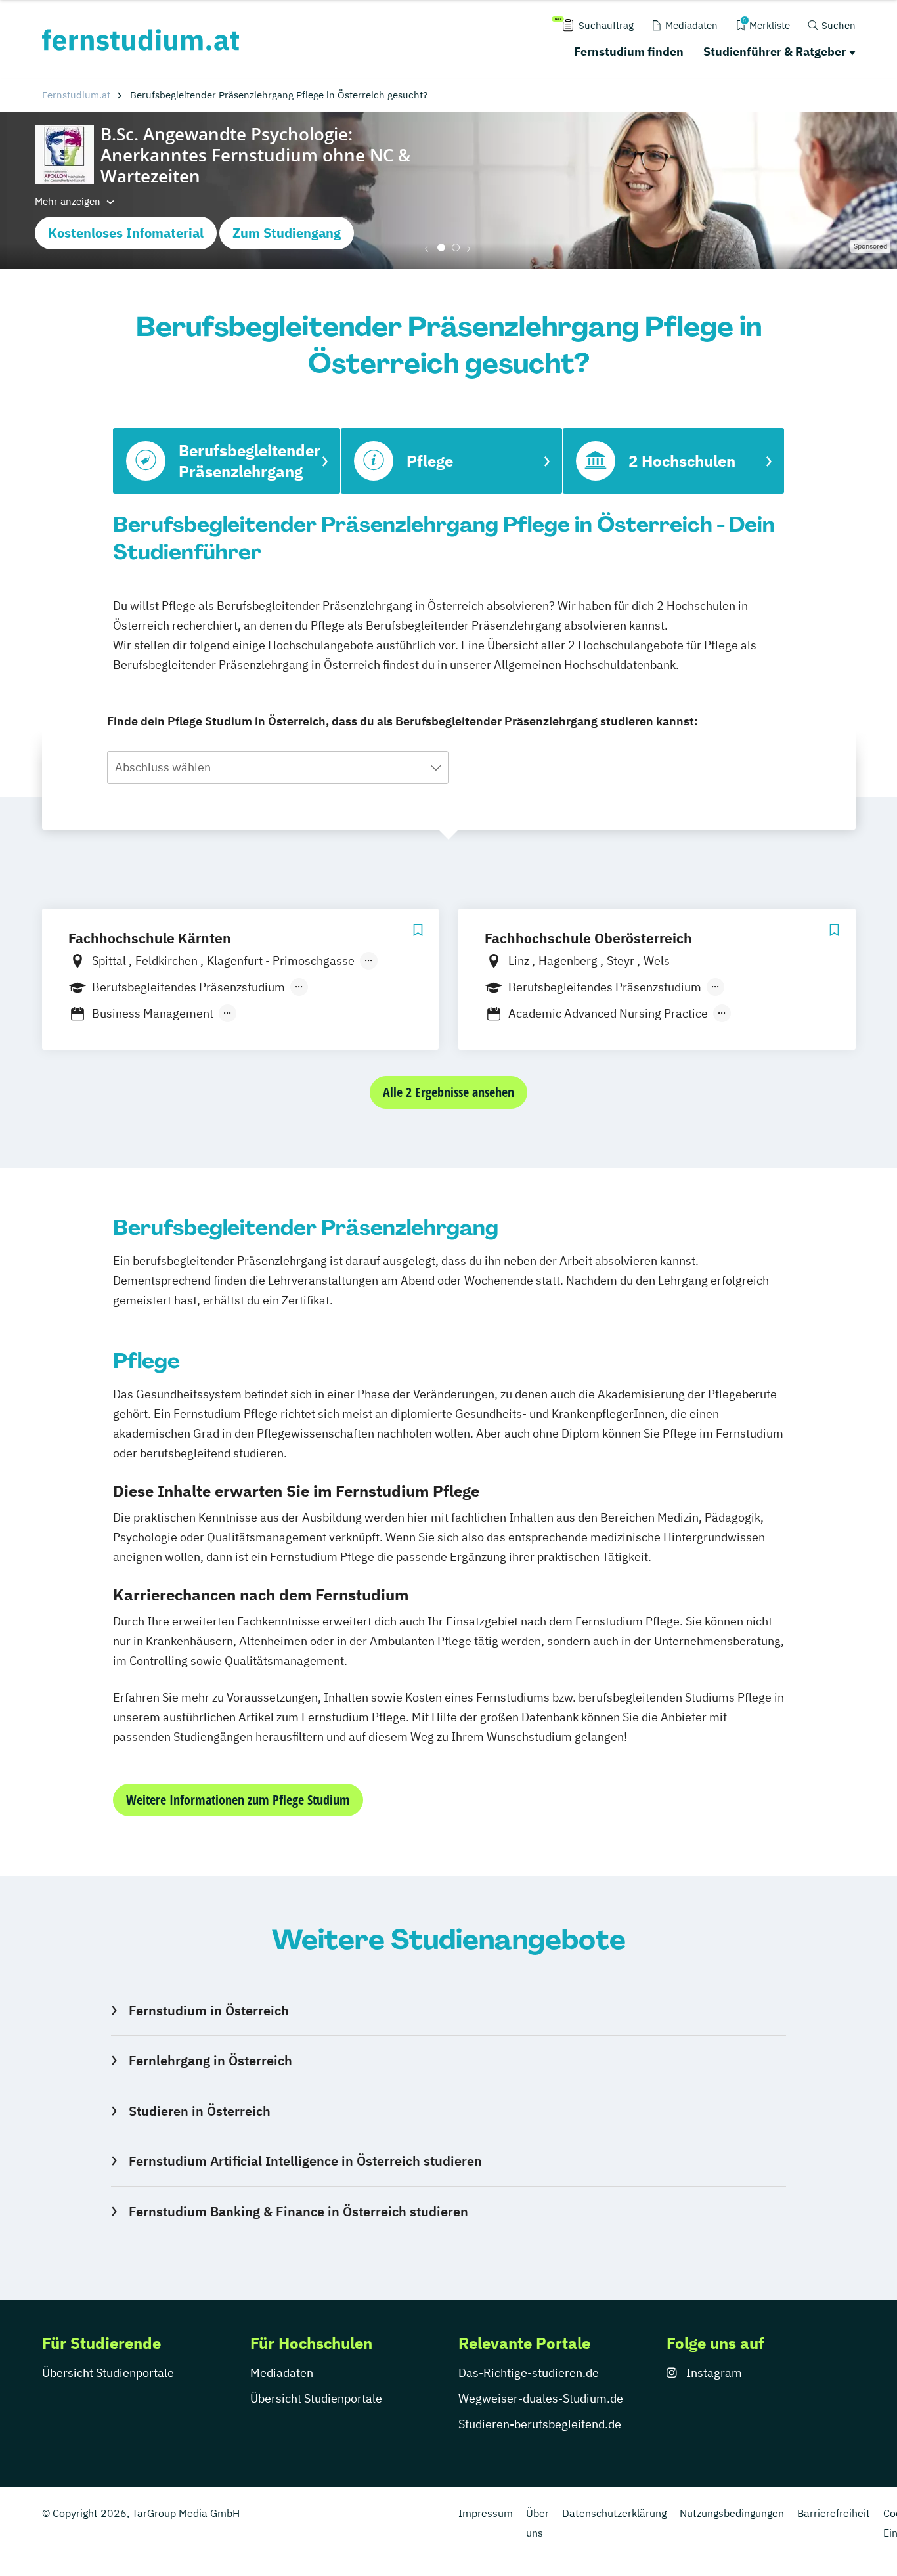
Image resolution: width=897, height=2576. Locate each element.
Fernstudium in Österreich (208, 2010)
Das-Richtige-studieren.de (529, 2373)
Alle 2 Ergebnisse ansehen (448, 1092)
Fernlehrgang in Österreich (210, 2060)
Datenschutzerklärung (614, 2513)
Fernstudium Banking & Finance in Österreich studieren (298, 2211)
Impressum (486, 2513)
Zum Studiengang (287, 233)
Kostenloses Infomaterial (126, 233)
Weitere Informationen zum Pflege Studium (238, 1800)
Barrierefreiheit (834, 2513)
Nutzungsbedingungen (732, 2513)
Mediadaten (282, 2373)
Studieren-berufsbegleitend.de (540, 2424)
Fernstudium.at (76, 95)
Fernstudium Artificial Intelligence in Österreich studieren (305, 2161)
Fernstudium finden (629, 52)
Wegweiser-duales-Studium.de (541, 2398)
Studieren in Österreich (199, 2111)
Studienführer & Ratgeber (775, 52)
